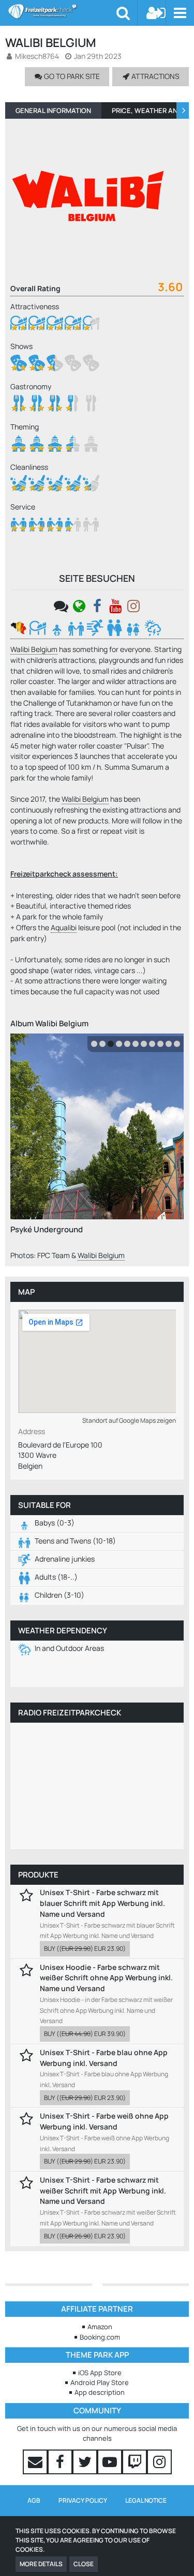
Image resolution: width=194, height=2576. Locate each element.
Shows (21, 346)
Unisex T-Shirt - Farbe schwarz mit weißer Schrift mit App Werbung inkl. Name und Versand (103, 2190)
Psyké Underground (47, 1229)
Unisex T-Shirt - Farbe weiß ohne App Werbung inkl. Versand (104, 2121)
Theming (25, 427)
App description (100, 2392)
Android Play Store (100, 2382)
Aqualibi (64, 927)
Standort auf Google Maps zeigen (129, 1420)
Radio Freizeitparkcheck (70, 1713)
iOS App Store (100, 2373)
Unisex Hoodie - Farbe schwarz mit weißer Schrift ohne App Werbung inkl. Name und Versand (106, 1978)
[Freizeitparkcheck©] (62, 11)
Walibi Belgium (34, 649)
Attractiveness (35, 306)
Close (84, 2564)
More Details (41, 2564)
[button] (180, 13)
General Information (53, 110)
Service (23, 507)
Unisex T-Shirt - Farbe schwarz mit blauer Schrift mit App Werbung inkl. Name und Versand (102, 1903)
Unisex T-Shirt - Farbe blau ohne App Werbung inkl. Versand (104, 2058)
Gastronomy (31, 386)
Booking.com (100, 2337)
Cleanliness (29, 467)
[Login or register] (156, 13)
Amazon (100, 2327)
